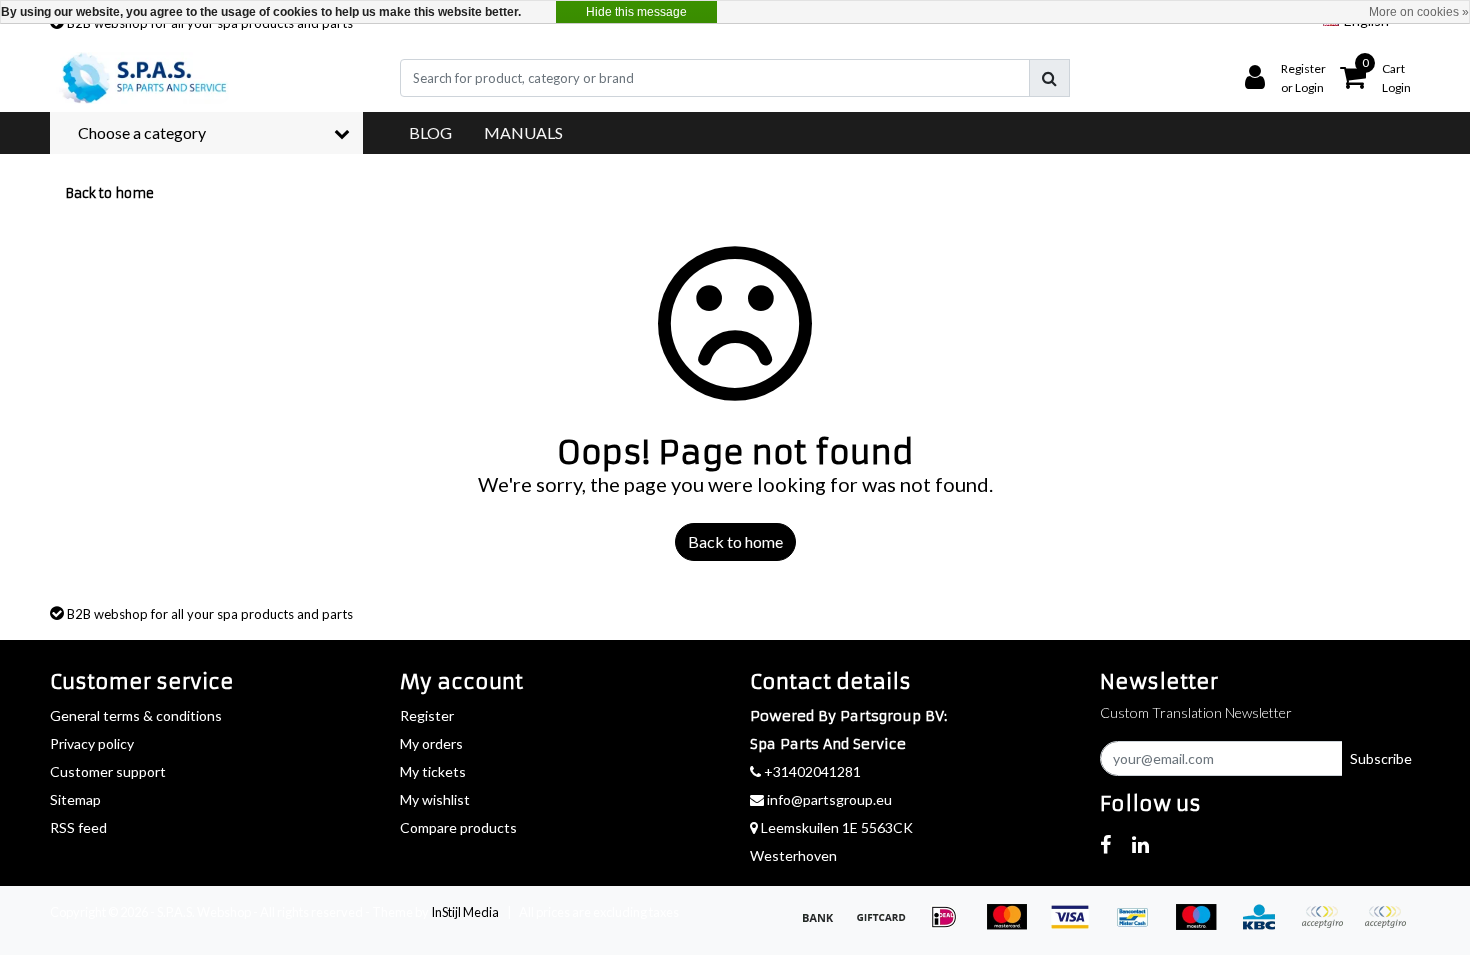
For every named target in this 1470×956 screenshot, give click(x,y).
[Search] (1049, 78)
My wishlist (435, 799)
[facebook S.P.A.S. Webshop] (1105, 844)
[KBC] (1265, 925)
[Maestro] (1202, 925)
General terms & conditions (136, 715)
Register (427, 715)
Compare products (458, 827)
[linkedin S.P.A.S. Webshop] (1140, 844)
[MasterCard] (1013, 925)
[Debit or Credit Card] (1390, 925)
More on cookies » (1419, 12)
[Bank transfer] (824, 925)
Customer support (108, 771)
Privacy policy (92, 743)
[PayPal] (1328, 925)
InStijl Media (465, 912)
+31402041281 (811, 771)
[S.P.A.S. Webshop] (141, 78)
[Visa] (1076, 925)
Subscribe (1381, 758)
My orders (431, 743)
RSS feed (78, 827)
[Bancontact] (1139, 925)
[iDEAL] (950, 925)
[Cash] (887, 925)
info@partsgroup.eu (829, 799)
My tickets (433, 771)
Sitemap (75, 799)
